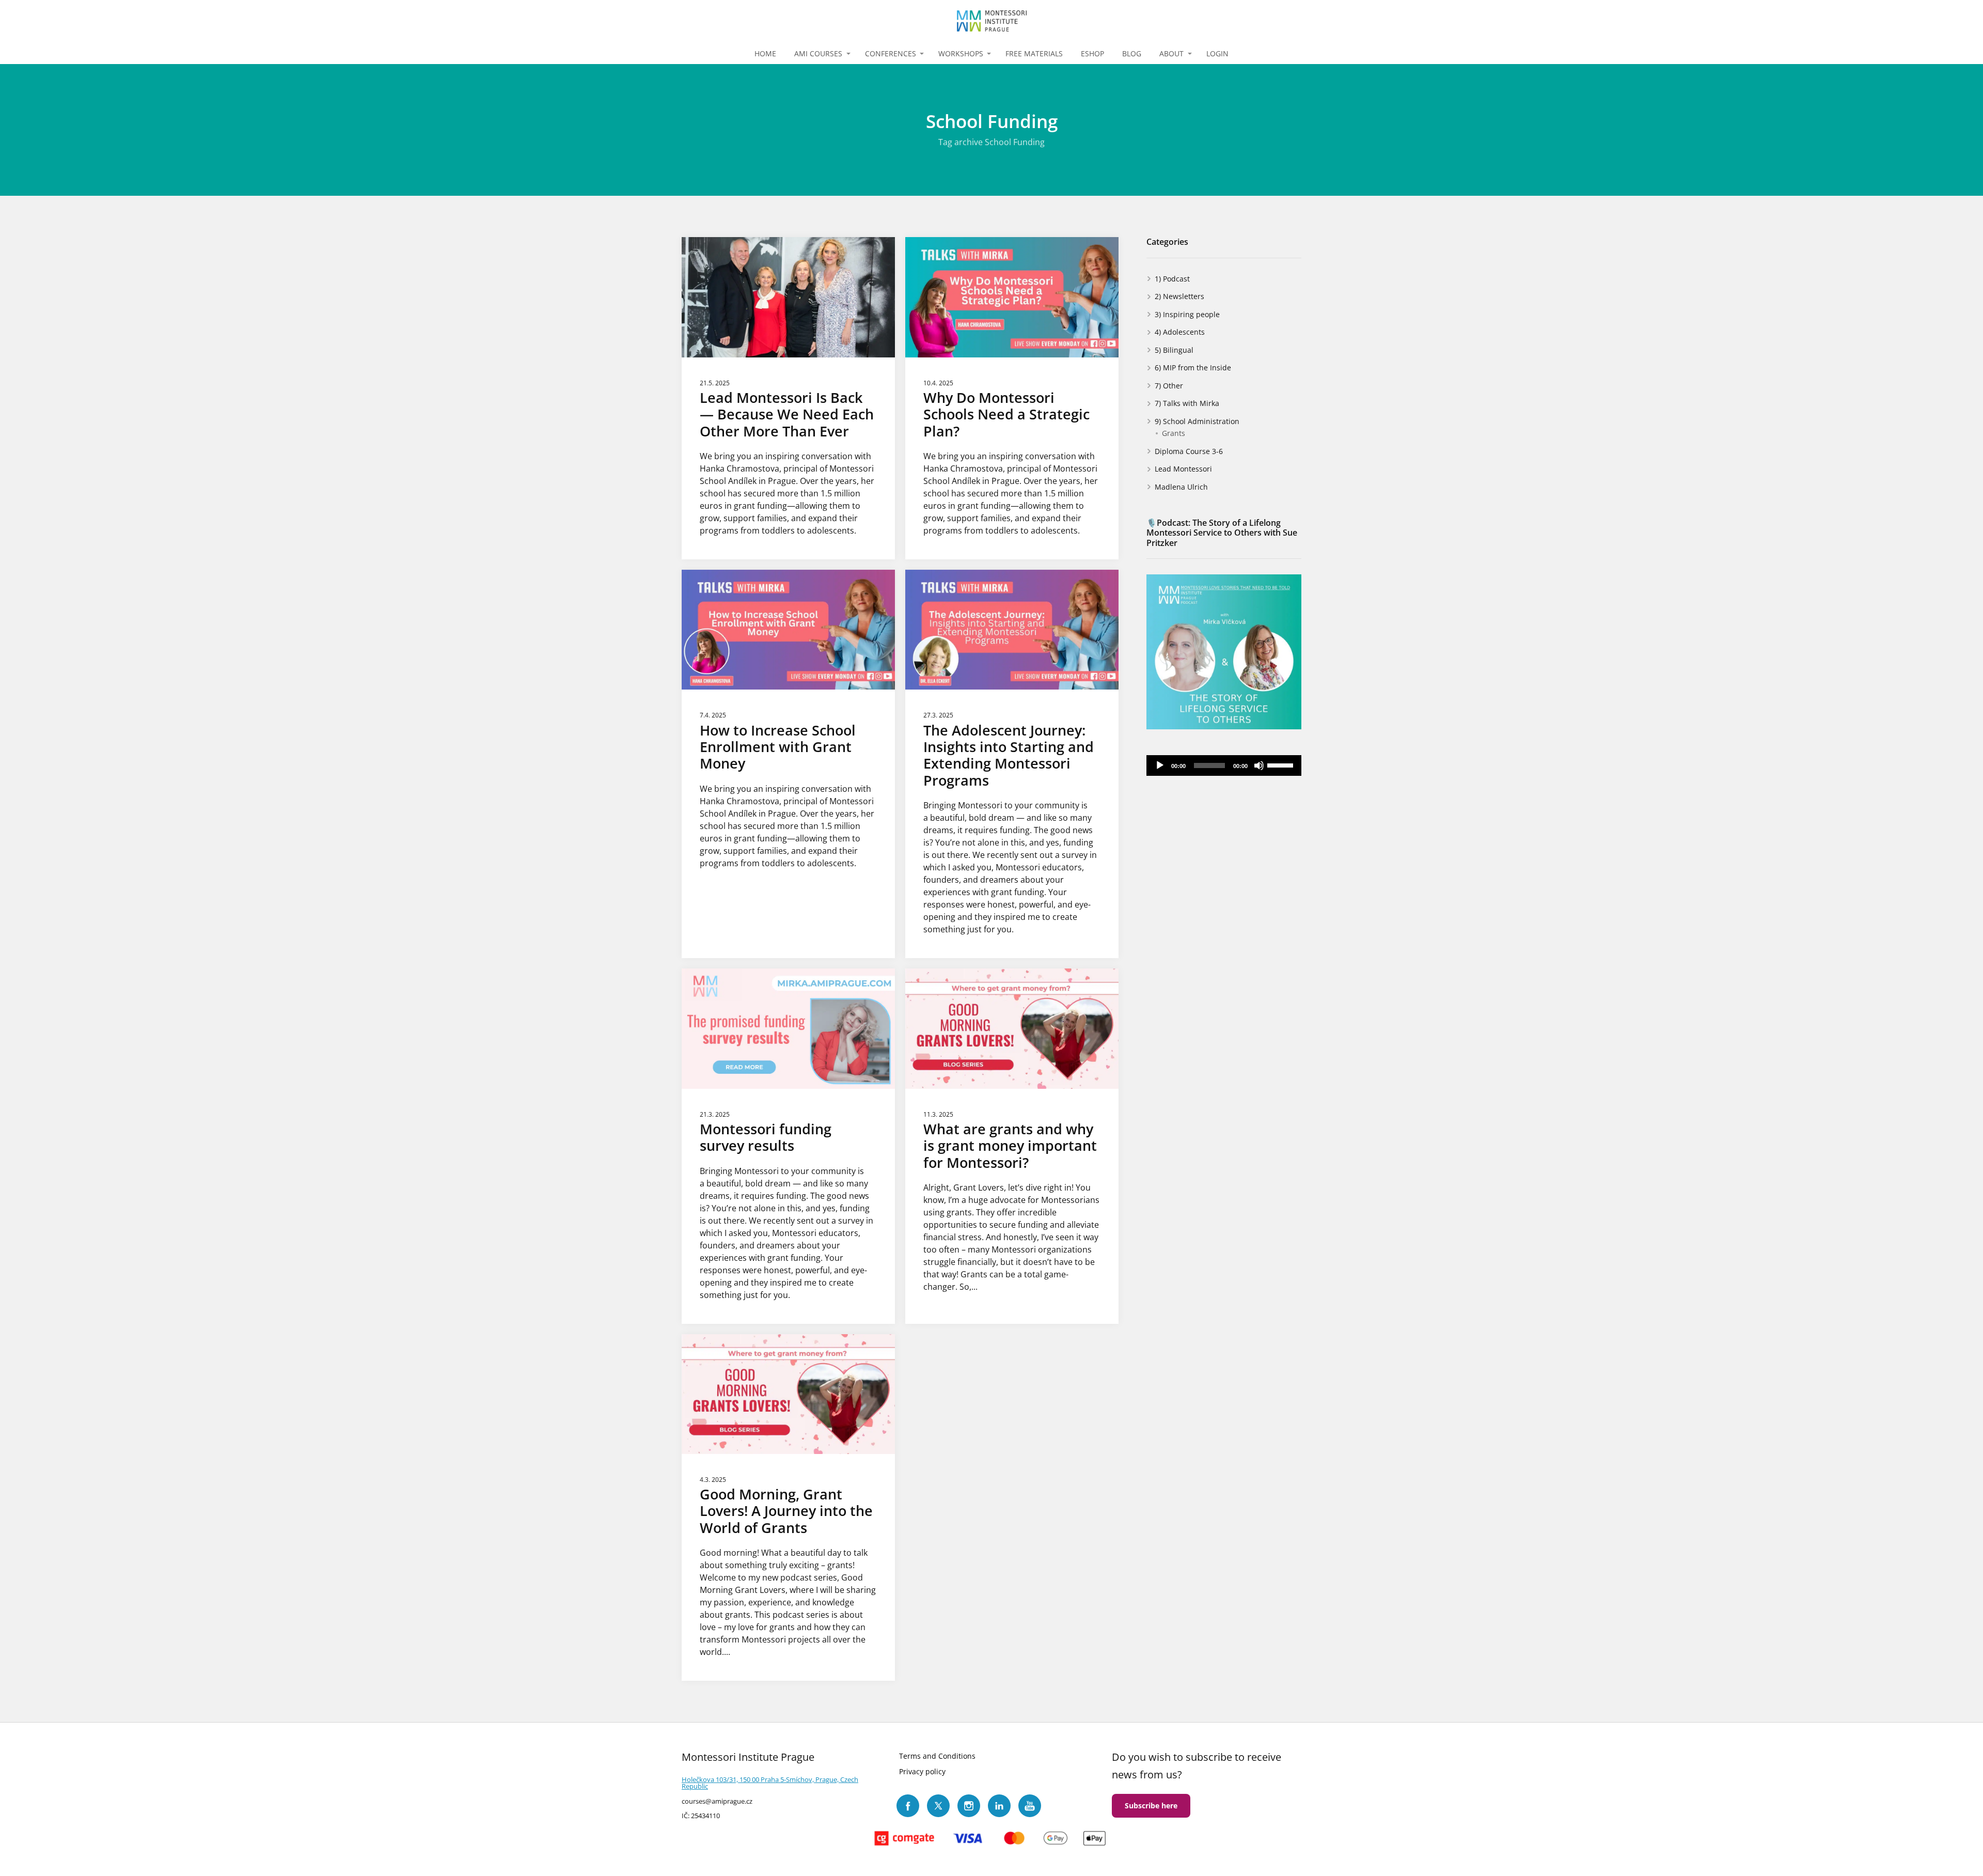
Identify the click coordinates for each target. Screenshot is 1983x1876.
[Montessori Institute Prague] (992, 22)
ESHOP (1092, 53)
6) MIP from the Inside (1193, 368)
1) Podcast (1172, 279)
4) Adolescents (1180, 332)
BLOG (1132, 53)
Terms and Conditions (937, 1756)
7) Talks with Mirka (1187, 403)
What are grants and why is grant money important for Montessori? (1010, 1146)
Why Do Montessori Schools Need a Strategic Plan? (1006, 414)
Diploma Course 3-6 (1189, 451)
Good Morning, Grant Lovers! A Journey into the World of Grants (786, 1511)
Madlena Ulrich (1181, 487)
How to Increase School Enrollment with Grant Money (778, 747)
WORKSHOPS (961, 53)
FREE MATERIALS (1034, 53)
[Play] (1160, 765)
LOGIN (1217, 53)
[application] (1224, 765)
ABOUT (1171, 53)
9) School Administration (1197, 421)
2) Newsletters (1179, 296)
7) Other (1169, 386)
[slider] (1282, 764)
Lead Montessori (1183, 469)
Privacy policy (922, 1771)
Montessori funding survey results (766, 1137)
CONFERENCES (891, 53)
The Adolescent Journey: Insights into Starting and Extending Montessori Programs (1009, 755)
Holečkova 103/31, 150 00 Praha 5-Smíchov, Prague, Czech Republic (770, 1783)
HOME (765, 53)
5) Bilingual (1174, 350)
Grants (1174, 433)
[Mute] (1259, 765)
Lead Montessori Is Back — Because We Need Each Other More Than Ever (787, 414)
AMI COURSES (818, 53)
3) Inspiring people (1187, 314)
